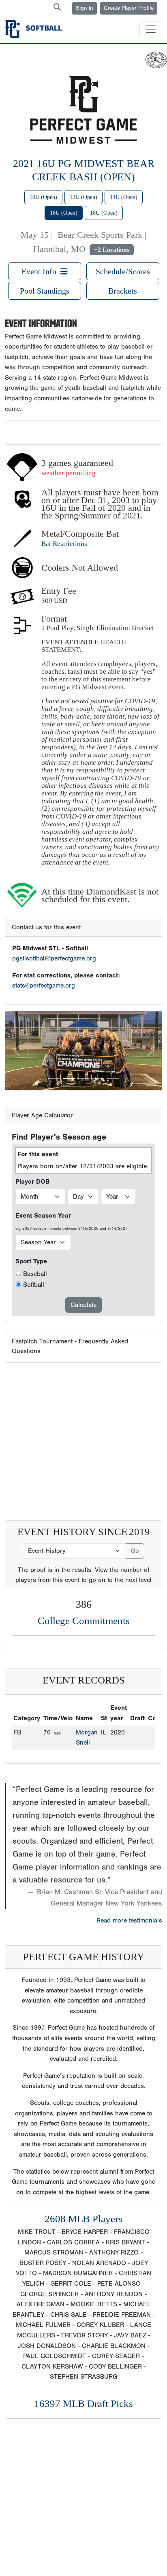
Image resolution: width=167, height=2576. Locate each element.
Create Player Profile (129, 8)
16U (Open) (64, 213)
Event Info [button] (41, 271)
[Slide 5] (113, 1079)
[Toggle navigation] (151, 29)
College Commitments (84, 1621)
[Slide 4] (98, 1079)
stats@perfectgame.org (44, 986)
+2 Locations (112, 250)
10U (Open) (43, 197)
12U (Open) (83, 197)
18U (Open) (104, 213)
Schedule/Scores (123, 271)
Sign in (85, 8)
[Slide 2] (69, 1079)
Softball (34, 1285)
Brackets (123, 291)
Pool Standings (45, 291)
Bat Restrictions (64, 544)
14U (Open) (124, 197)
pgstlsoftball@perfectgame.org (54, 958)
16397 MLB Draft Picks (83, 2404)
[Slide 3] (83, 1079)
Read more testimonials (129, 1920)
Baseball (35, 1274)
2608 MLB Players (83, 2219)
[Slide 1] (54, 1079)
